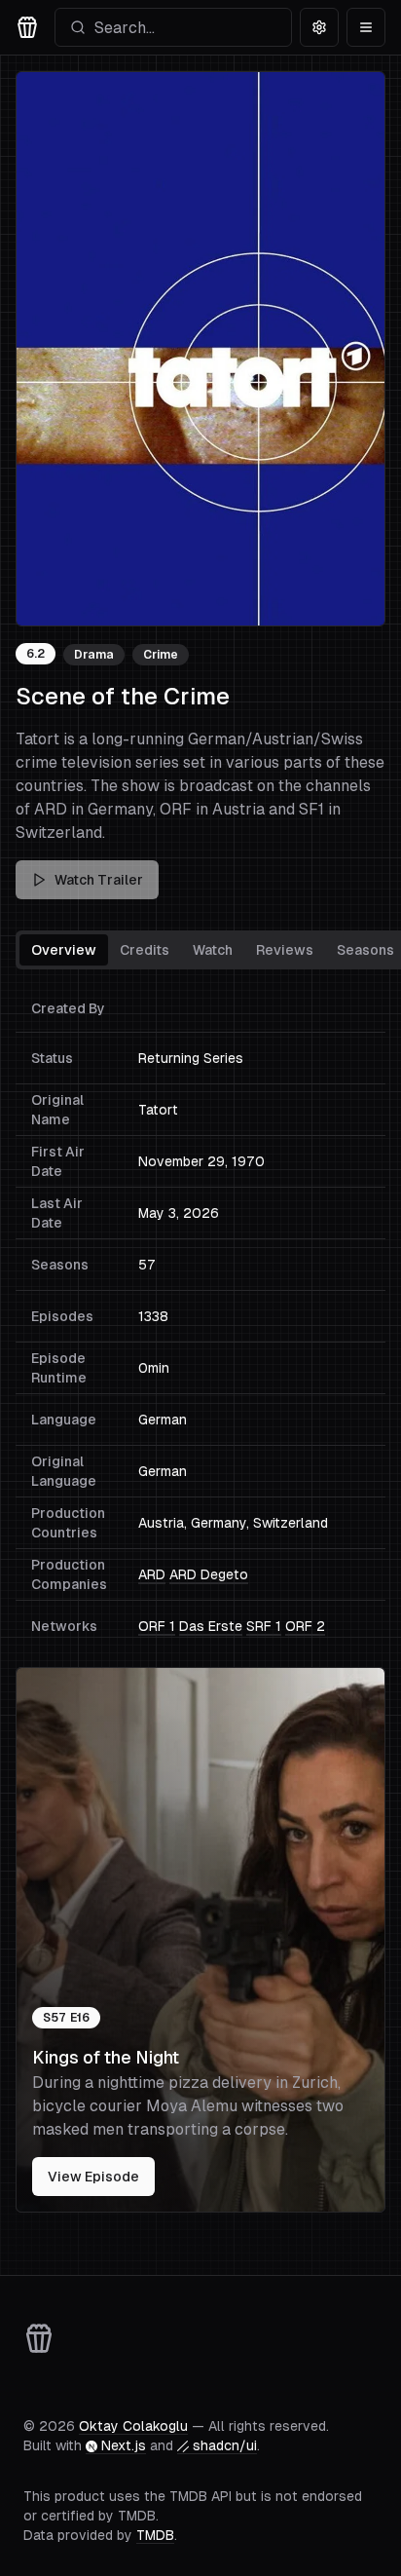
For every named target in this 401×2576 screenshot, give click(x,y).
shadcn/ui (225, 2445)
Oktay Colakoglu (133, 2426)
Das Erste (211, 1626)
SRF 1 (264, 1626)
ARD (152, 1574)
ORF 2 (305, 1626)
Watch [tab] (213, 950)
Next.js (124, 2445)
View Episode (93, 2177)
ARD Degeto (209, 1574)
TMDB (155, 2535)
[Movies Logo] (27, 27)
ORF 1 (157, 1626)
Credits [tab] (145, 950)
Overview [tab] (64, 950)
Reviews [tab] (285, 950)
